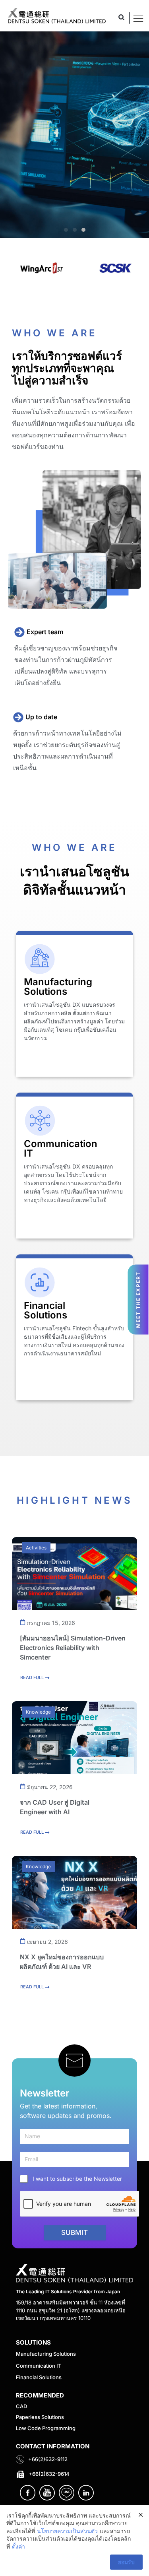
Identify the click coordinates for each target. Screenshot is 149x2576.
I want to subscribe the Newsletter (77, 2179)
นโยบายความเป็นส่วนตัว (67, 2531)
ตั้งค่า (18, 2546)
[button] (121, 17)
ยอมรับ (126, 2562)
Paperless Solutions (40, 2417)
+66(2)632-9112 (48, 2459)
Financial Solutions (39, 2377)
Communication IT (39, 2366)
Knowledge (38, 1712)
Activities (36, 1548)
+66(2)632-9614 (49, 2474)
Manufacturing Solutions (46, 2354)
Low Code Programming (46, 2428)
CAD (21, 2406)
